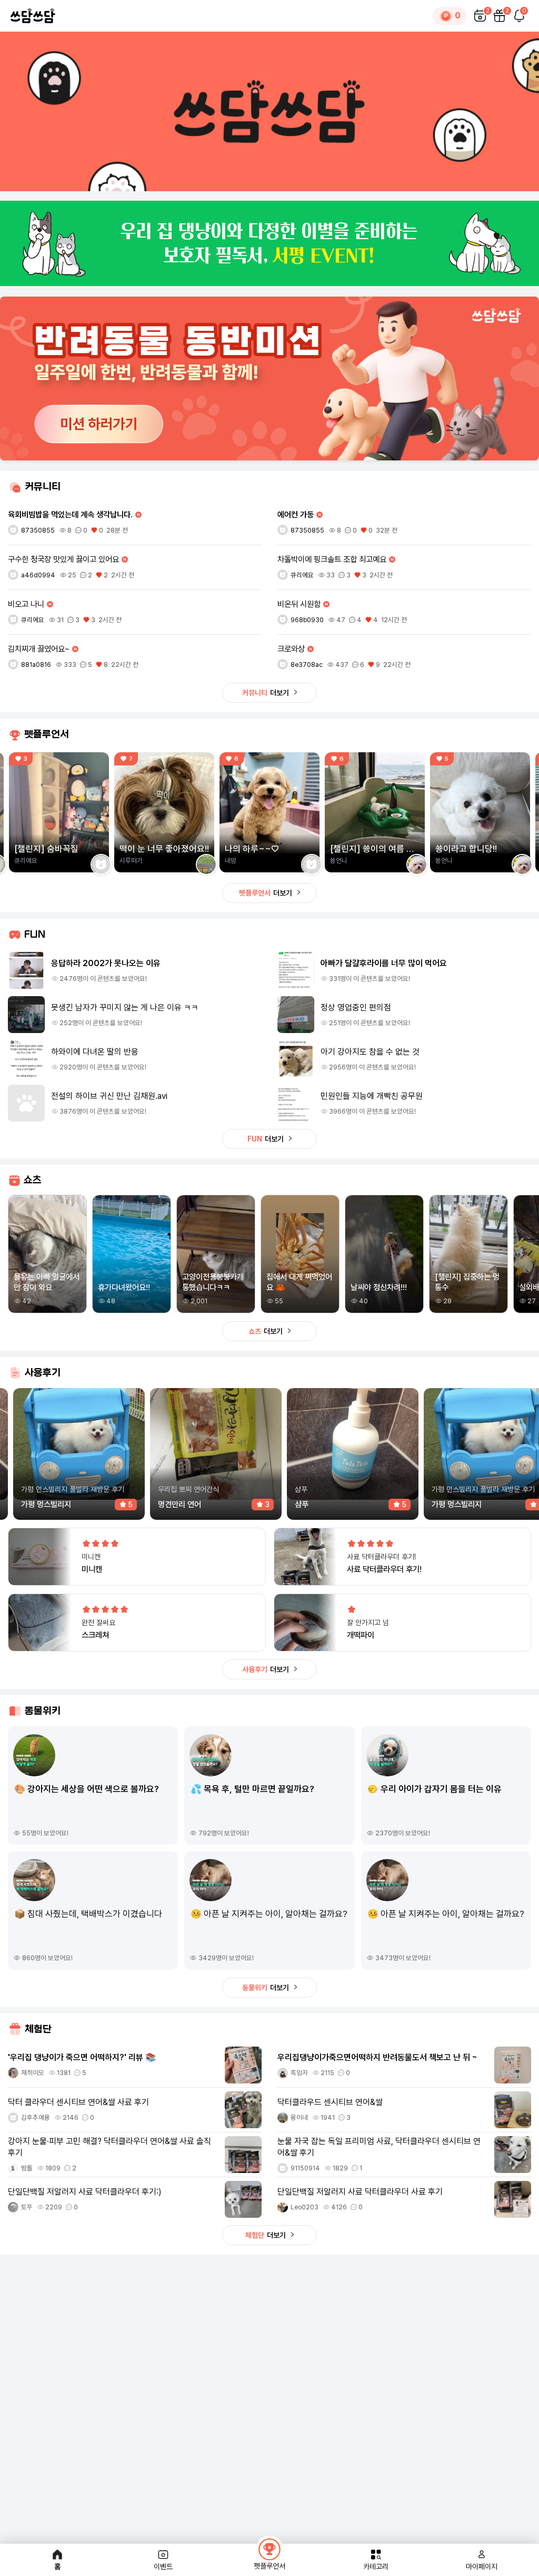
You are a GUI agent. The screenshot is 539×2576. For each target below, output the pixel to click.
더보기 (266, 693)
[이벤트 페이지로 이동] (269, 244)
